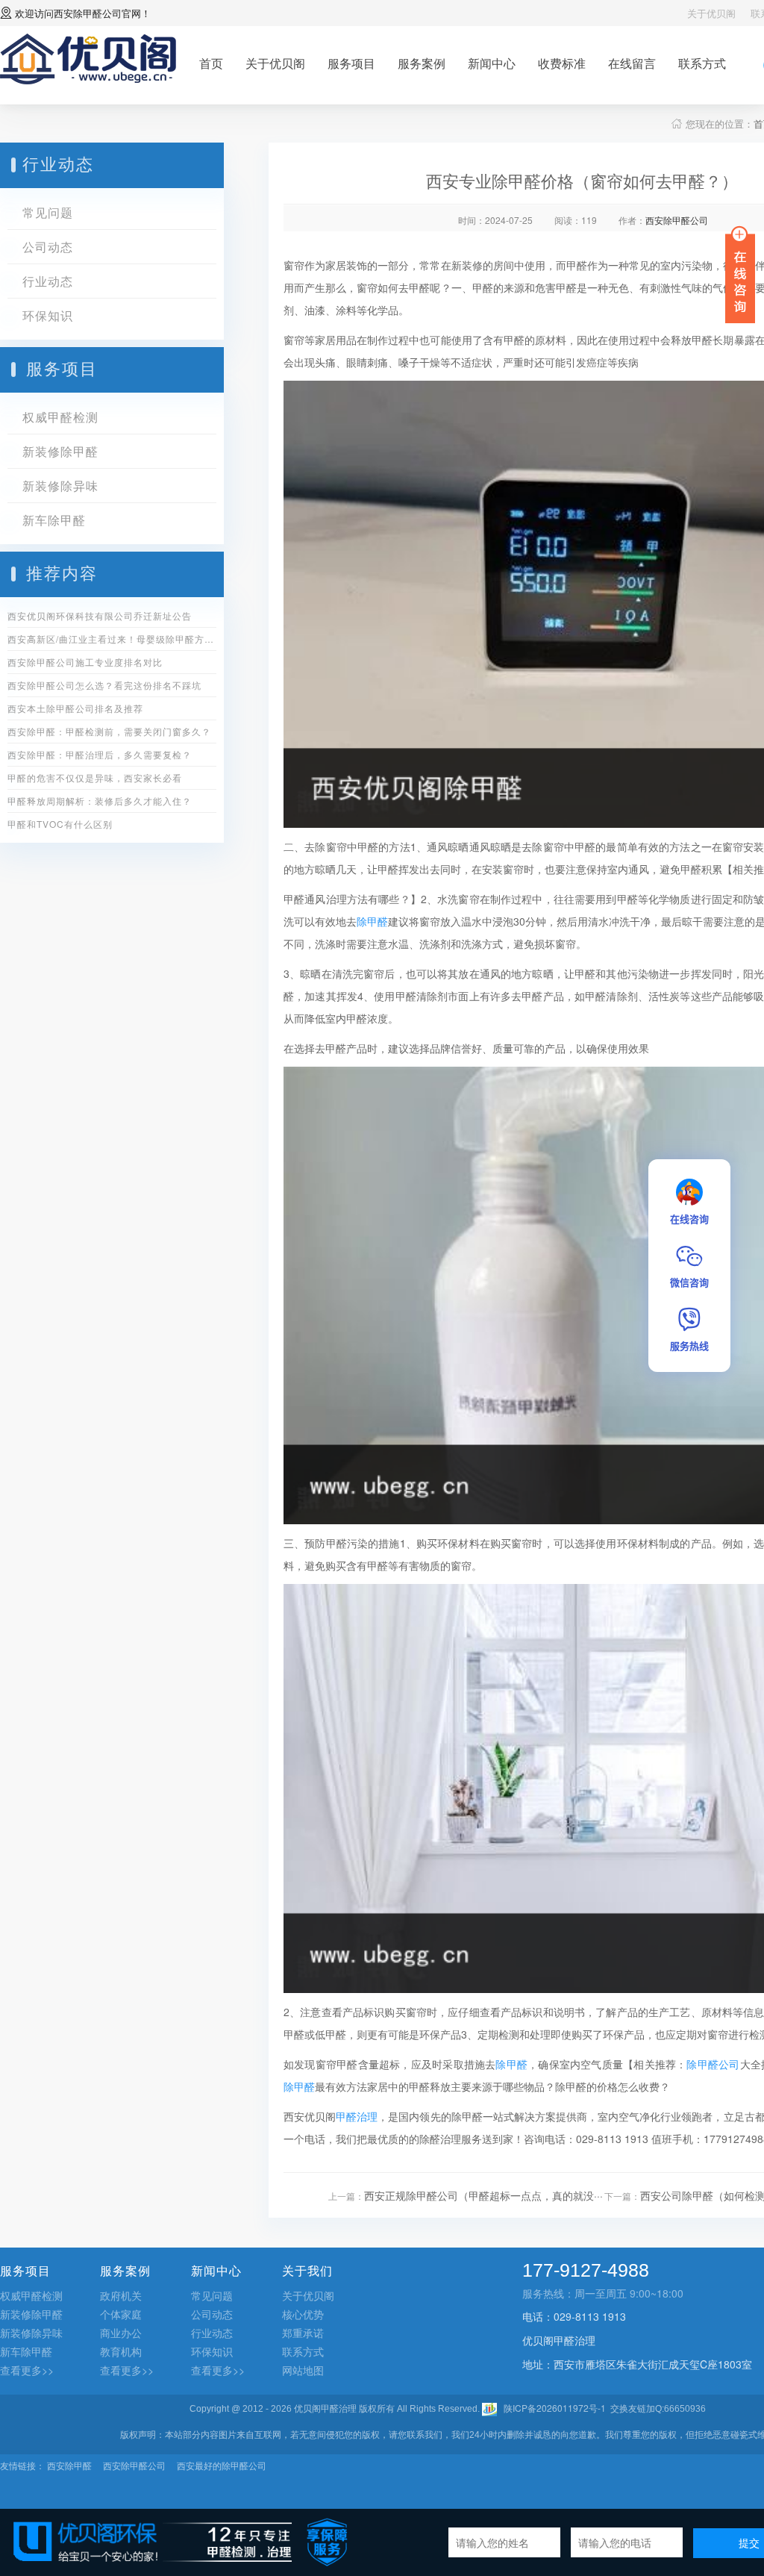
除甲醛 (372, 921)
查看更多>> (27, 2370)
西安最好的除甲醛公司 (222, 2465)
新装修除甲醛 (60, 451)
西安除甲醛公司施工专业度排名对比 (85, 662)
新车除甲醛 (54, 520)
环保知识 (48, 315)
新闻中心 (492, 63)
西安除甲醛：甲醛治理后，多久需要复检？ (100, 754)
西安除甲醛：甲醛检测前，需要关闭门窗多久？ (109, 731)
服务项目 (351, 63)
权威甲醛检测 (60, 417)
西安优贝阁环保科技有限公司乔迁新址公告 (100, 615)
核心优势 (303, 2314)
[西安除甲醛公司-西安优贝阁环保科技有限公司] (88, 57)
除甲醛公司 (713, 2064)
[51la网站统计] (489, 2408)
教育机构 (121, 2351)
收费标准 (562, 63)
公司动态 (48, 247)
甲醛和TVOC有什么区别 (60, 824)
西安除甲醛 (69, 2465)
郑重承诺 (303, 2333)
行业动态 (48, 281)
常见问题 (48, 212)
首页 (211, 63)
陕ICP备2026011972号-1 (555, 2408)
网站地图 (303, 2370)
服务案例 (422, 63)
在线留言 (632, 63)
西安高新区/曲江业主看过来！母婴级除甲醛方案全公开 (112, 639)
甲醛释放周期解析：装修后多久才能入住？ (100, 801)
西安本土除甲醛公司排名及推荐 (75, 708)
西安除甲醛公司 (88, 13)
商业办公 (121, 2333)
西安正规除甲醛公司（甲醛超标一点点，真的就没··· (483, 2195)
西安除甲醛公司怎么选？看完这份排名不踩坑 (104, 685)
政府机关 (121, 2295)
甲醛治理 (357, 2116)
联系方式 (702, 63)
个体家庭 (121, 2314)
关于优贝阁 (711, 13)
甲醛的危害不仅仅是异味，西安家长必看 (95, 777)
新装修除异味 (60, 486)
